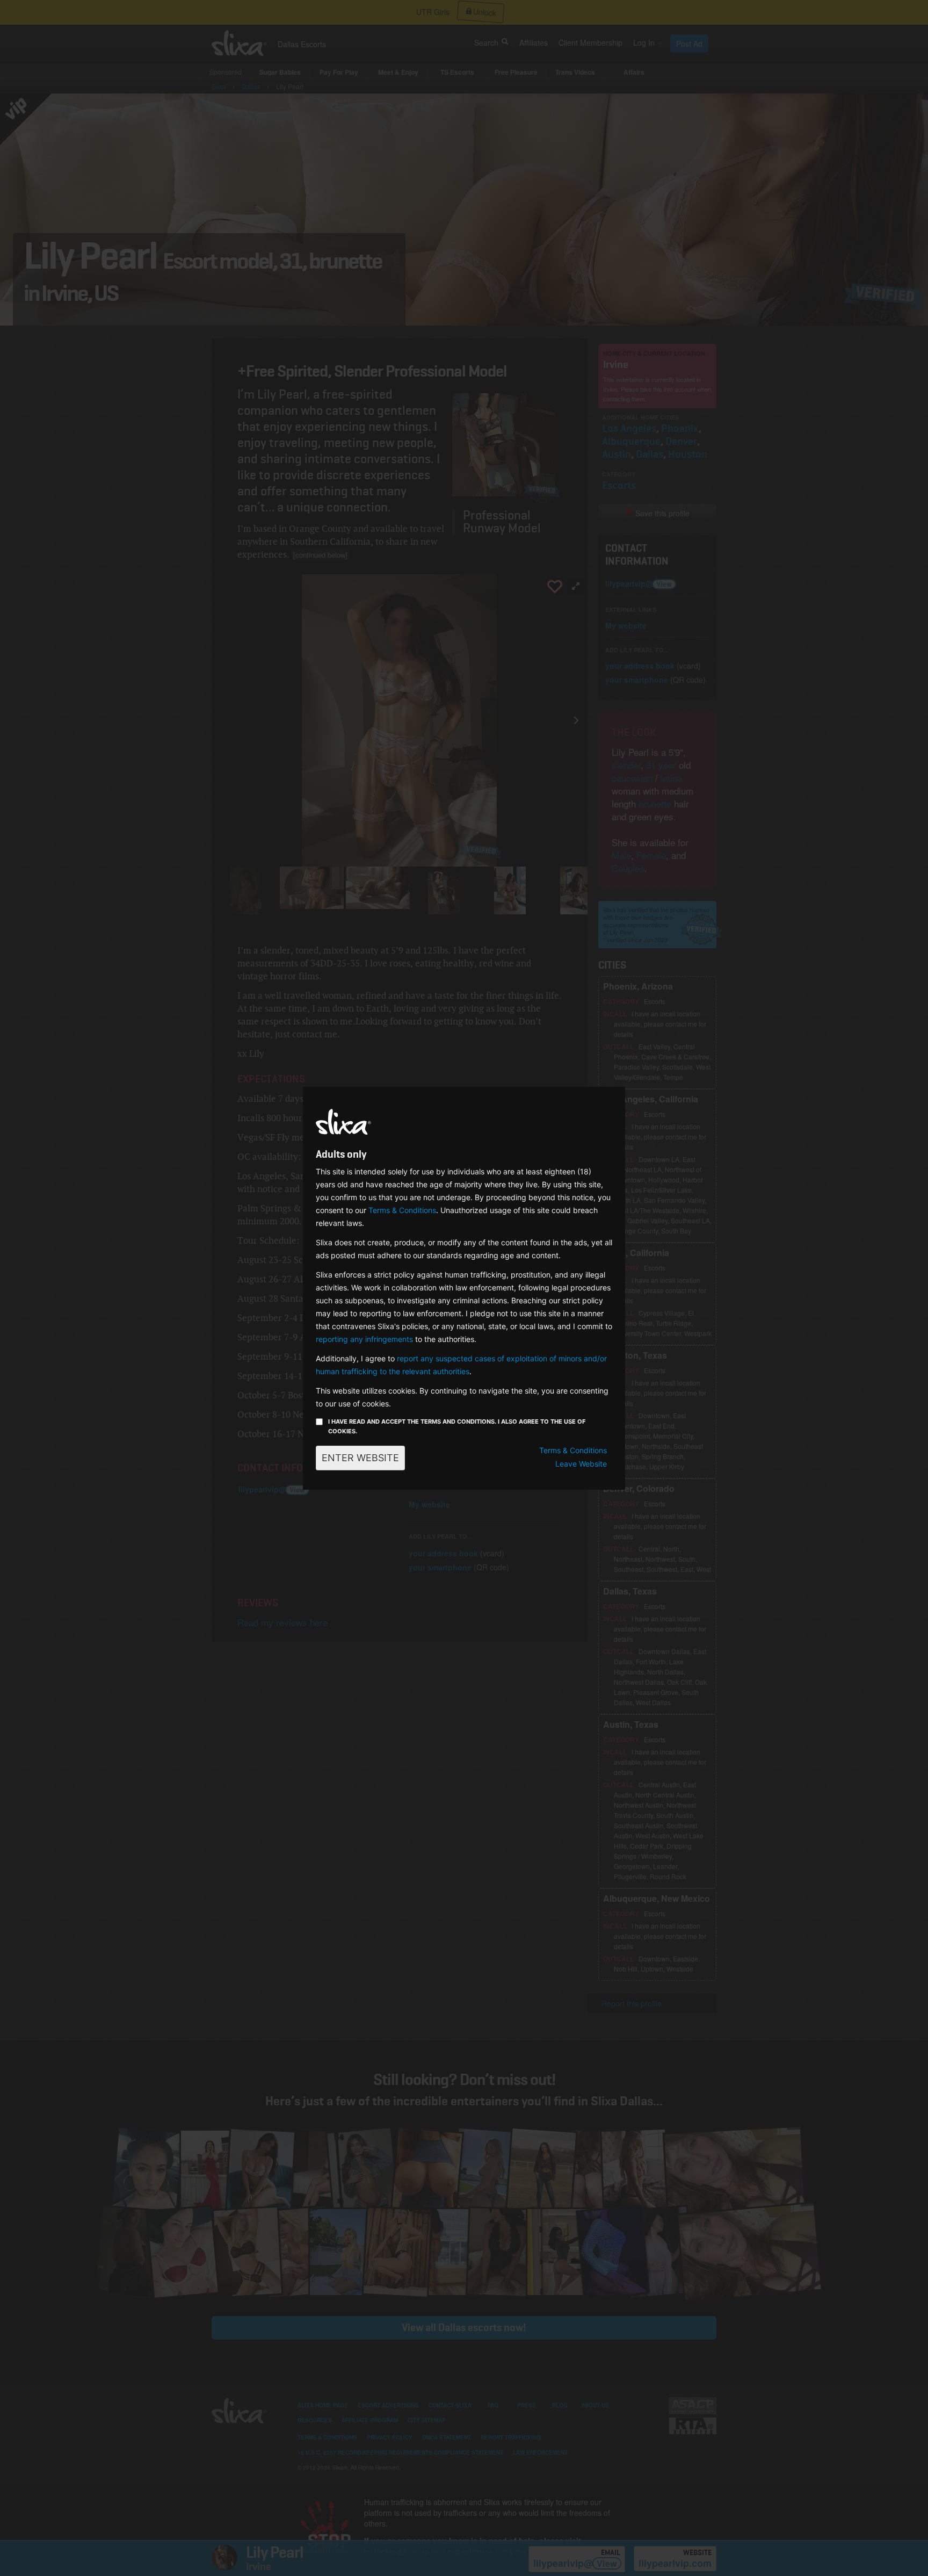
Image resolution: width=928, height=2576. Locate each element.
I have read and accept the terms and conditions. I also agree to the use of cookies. (457, 1426)
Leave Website (581, 1464)
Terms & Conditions (402, 1210)
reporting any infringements (364, 1339)
